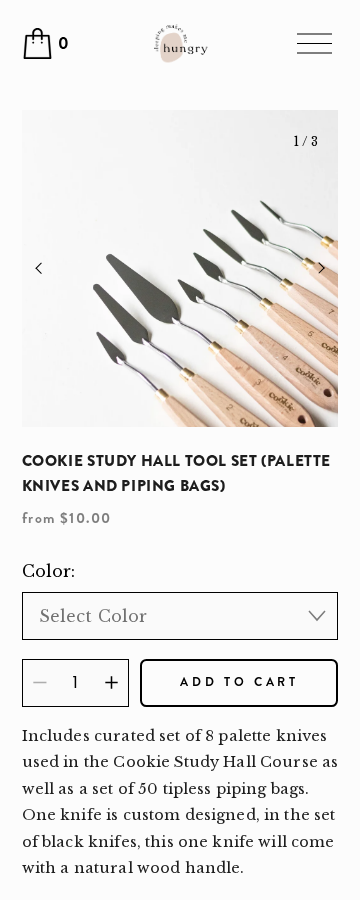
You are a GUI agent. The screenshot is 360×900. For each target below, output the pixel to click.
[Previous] (52, 269)
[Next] (308, 269)
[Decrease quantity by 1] (39, 682)
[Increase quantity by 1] (111, 682)
